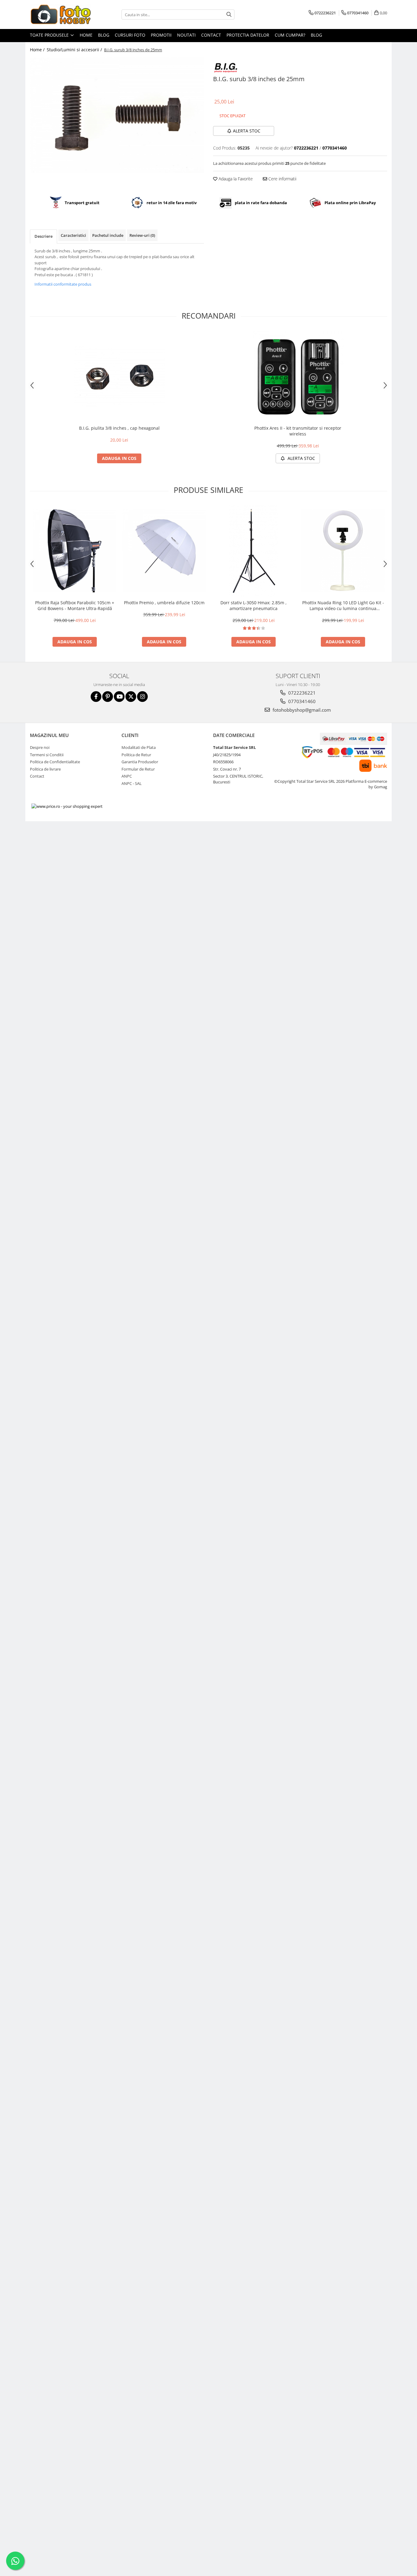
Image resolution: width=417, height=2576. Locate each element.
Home (86, 35)
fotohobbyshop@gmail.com (301, 710)
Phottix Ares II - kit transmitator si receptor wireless (298, 431)
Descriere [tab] (44, 236)
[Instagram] (142, 697)
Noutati (186, 35)
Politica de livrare (45, 769)
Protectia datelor (248, 35)
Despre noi (40, 747)
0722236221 (301, 693)
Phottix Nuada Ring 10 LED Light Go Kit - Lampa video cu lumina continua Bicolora (343, 605)
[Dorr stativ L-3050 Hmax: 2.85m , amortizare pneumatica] (254, 551)
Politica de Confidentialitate (55, 762)
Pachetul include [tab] (108, 235)
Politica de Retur (136, 755)
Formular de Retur (138, 769)
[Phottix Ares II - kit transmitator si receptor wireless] (298, 376)
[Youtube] (119, 697)
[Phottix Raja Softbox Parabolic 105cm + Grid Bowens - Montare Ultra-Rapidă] (75, 551)
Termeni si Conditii (47, 755)
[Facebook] (96, 697)
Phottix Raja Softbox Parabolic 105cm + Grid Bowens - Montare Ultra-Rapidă (75, 605)
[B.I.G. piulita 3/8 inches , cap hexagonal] (119, 376)
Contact (211, 35)
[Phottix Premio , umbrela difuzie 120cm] (164, 551)
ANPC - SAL (132, 783)
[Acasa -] (60, 14)
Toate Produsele (50, 35)
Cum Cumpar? (290, 35)
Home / (38, 50)
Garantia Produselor (140, 762)
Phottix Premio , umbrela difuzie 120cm (164, 603)
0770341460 (301, 701)
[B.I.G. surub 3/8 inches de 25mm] (117, 115)
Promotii (161, 35)
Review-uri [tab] (142, 235)
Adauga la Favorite (235, 179)
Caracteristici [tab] (73, 235)
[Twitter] (131, 697)
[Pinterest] (108, 697)
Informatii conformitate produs (63, 284)
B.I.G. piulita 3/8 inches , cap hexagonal (119, 428)
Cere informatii (282, 179)
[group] (117, 115)
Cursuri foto (130, 35)
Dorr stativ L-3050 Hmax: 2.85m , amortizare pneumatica (254, 605)
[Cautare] (229, 14)
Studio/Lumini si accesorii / (75, 50)
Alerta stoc (247, 131)
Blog (104, 35)
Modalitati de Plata (139, 747)
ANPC (127, 776)
